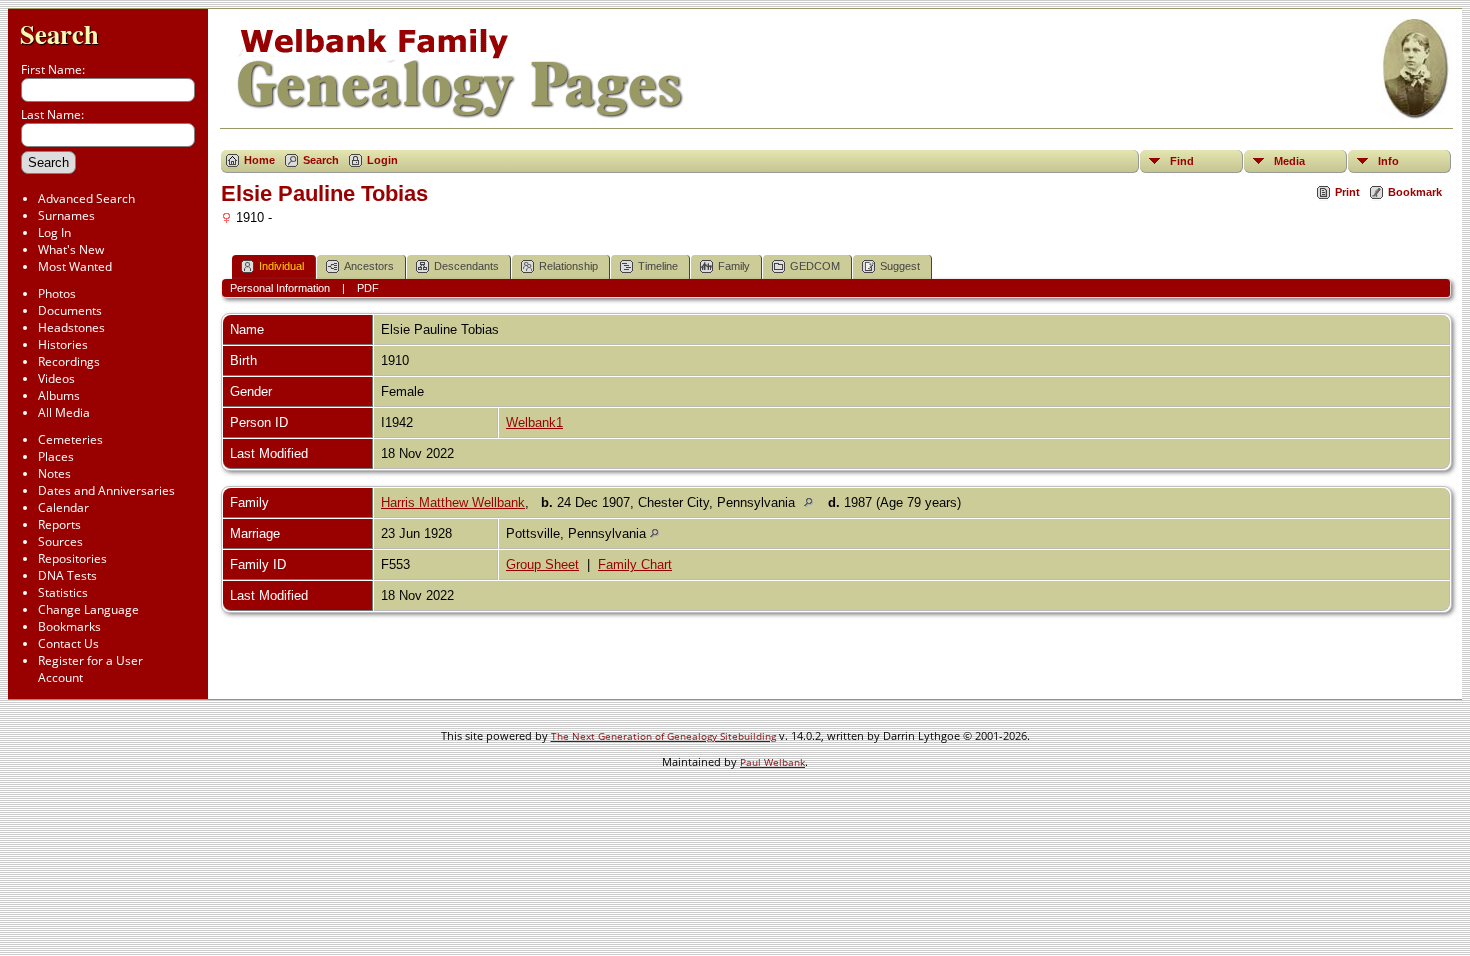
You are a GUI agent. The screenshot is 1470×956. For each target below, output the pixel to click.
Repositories (72, 558)
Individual (281, 266)
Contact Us (68, 643)
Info (1388, 161)
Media (1289, 161)
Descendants (466, 266)
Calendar (63, 507)
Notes (54, 473)
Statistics (63, 592)
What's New (71, 249)
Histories (63, 344)
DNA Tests (67, 575)
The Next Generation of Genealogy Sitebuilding (663, 736)
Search (59, 33)
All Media (64, 412)
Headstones (71, 327)
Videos (56, 378)
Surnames (66, 215)
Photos (57, 293)
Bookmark (1415, 192)
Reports (59, 524)
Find (1182, 161)
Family (734, 266)
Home (259, 160)
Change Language (88, 609)
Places (56, 456)
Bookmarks (69, 626)
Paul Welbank (772, 762)
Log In (54, 232)
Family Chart (635, 564)
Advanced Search (86, 198)
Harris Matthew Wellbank (453, 502)
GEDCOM (815, 266)
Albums (59, 395)
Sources (60, 541)
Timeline (658, 266)
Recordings (69, 361)
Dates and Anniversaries (106, 490)
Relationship (568, 266)
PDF (368, 288)
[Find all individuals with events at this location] (813, 502)
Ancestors (369, 266)
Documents (70, 310)
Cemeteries (70, 439)
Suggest (900, 266)
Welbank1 (534, 422)
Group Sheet (542, 564)
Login (382, 160)
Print (1347, 192)
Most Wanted (75, 266)
